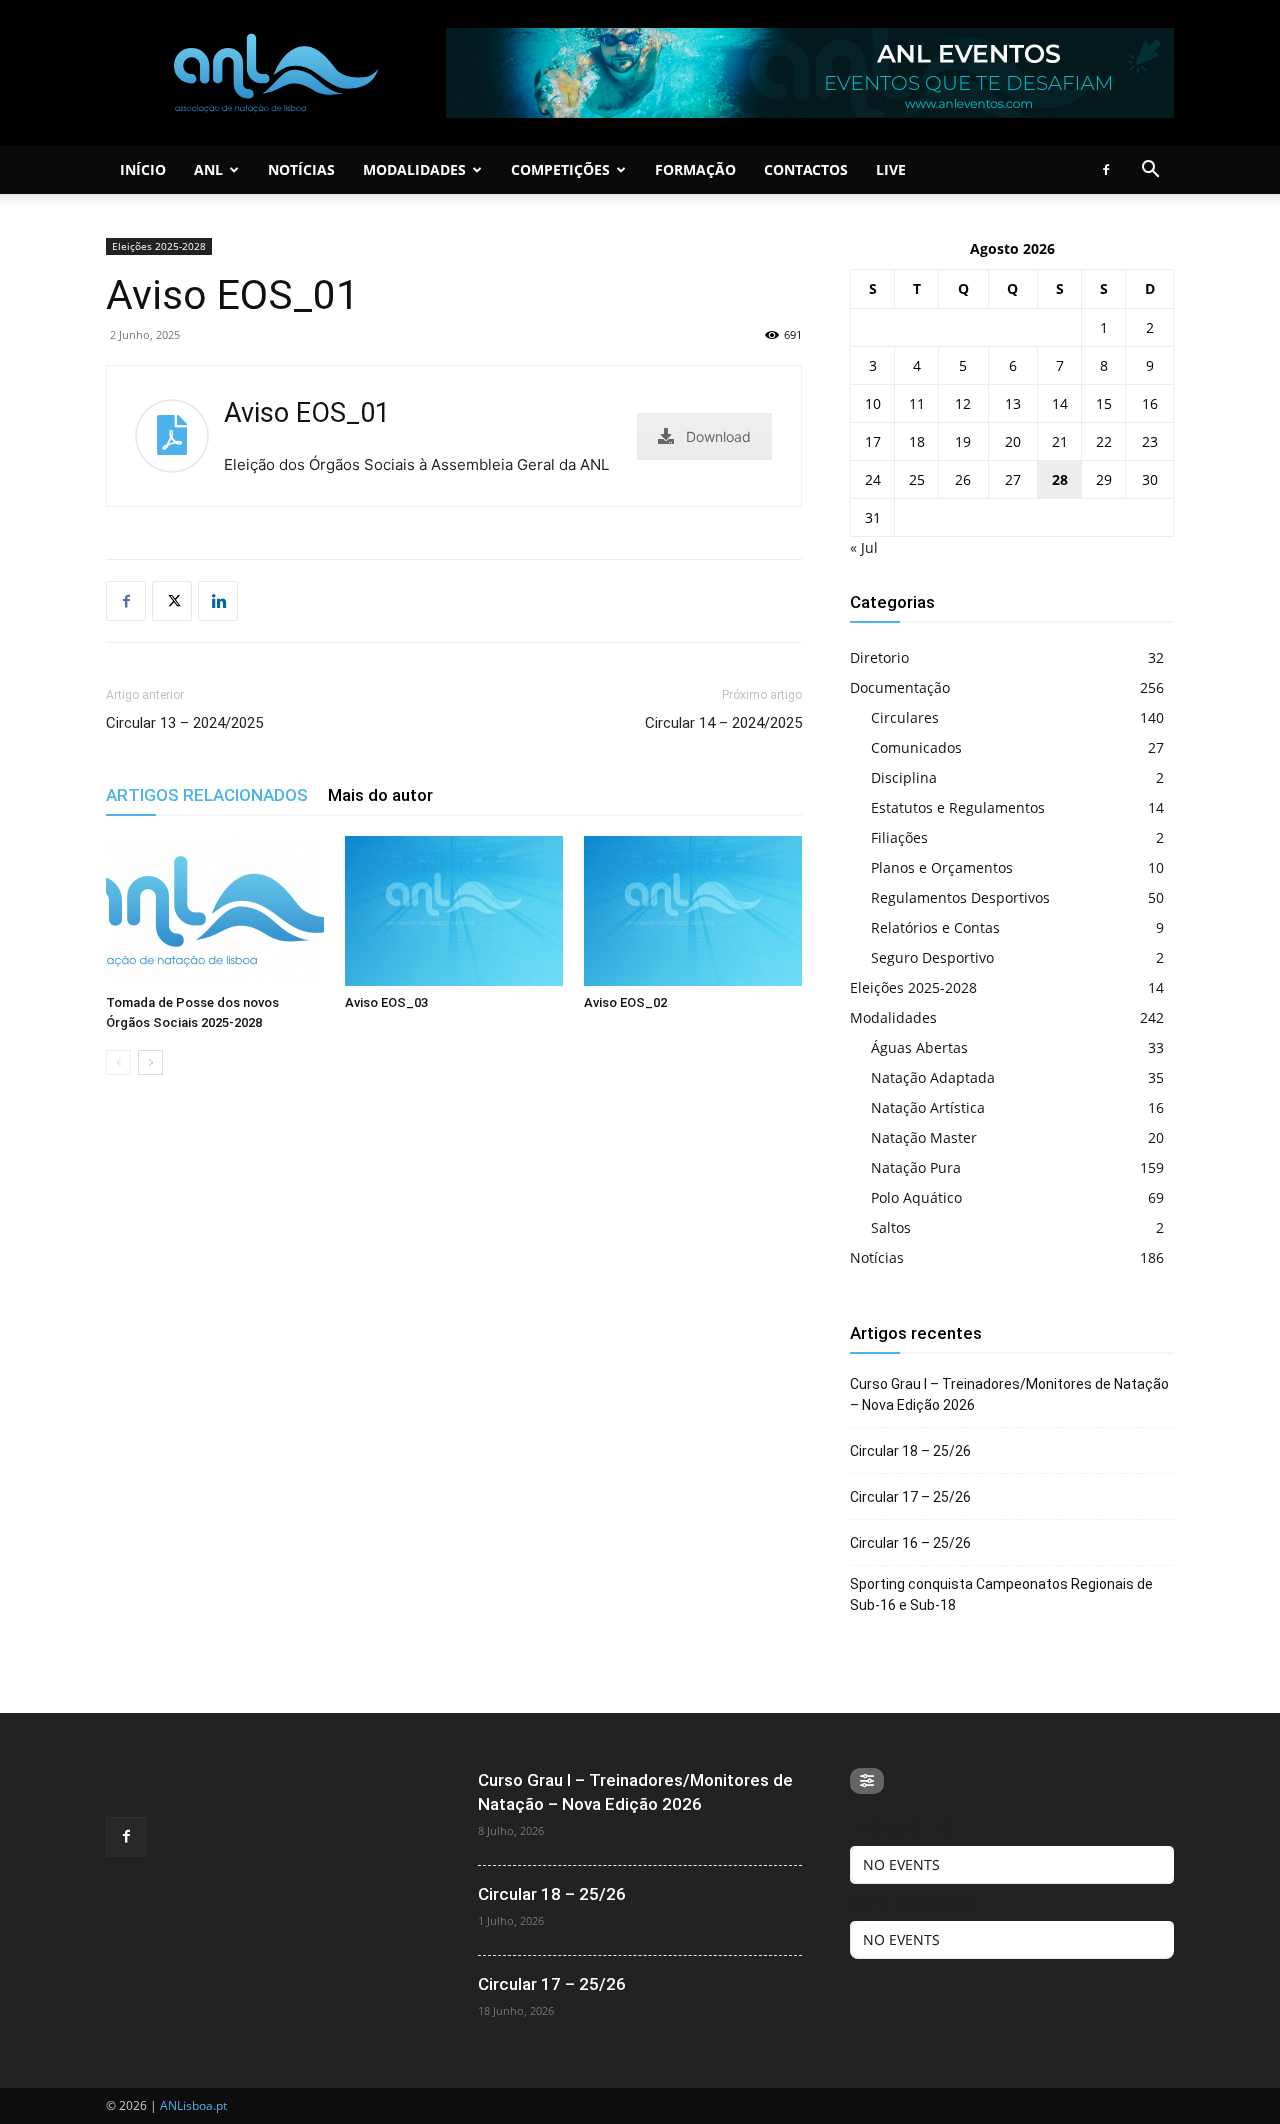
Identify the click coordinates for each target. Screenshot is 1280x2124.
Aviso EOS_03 (386, 1002)
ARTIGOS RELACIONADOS (207, 795)
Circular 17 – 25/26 (910, 1497)
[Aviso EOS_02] (693, 911)
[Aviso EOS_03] (454, 911)
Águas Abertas (919, 1047)
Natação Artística (928, 1107)
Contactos (806, 169)
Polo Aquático (916, 1197)
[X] (172, 601)
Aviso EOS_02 (625, 1002)
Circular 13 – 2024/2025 (184, 723)
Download (718, 436)
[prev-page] (118, 1062)
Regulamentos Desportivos (960, 897)
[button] (1150, 171)
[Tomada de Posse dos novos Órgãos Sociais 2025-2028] (215, 911)
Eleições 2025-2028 (159, 246)
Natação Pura (916, 1167)
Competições (560, 169)
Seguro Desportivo (932, 957)
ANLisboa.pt (193, 2105)
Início (143, 169)
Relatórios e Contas (935, 927)
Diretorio (879, 657)
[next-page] (150, 1062)
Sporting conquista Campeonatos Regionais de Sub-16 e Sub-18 (1001, 1594)
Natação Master (924, 1137)
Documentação (900, 687)
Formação (695, 169)
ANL (208, 169)
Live (891, 169)
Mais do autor (380, 795)
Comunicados (916, 747)
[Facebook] (1106, 170)
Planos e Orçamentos (942, 867)
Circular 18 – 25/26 (910, 1451)
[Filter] (867, 1781)
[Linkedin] (218, 601)
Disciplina (904, 777)
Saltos (891, 1227)
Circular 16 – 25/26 (910, 1543)
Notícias (301, 169)
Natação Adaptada (933, 1077)
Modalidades (414, 169)
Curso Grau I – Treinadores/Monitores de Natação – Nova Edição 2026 (1009, 1394)
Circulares (905, 717)
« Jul (864, 547)
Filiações (899, 837)
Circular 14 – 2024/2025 (723, 723)
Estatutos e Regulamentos (958, 807)
